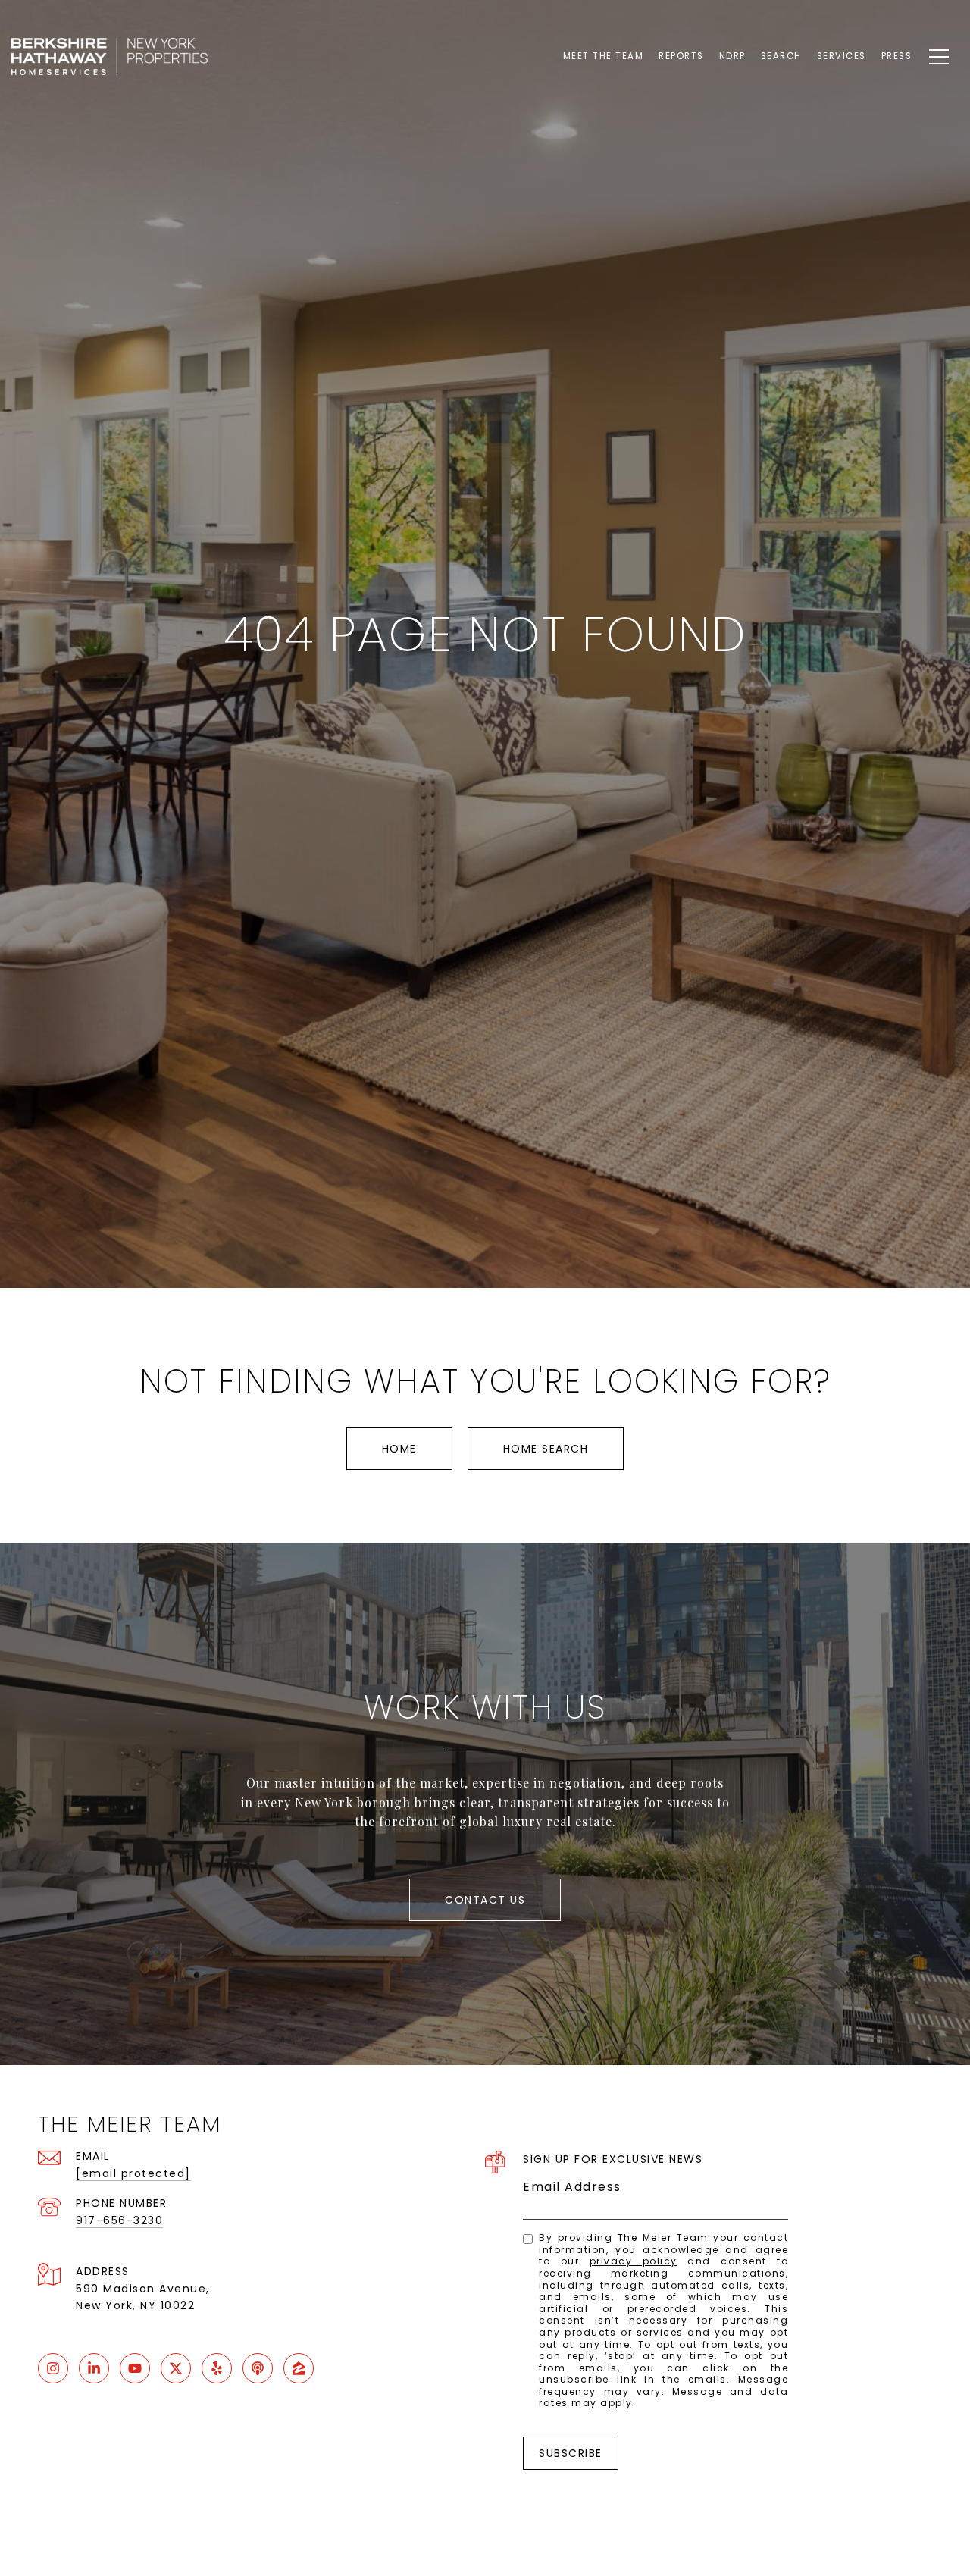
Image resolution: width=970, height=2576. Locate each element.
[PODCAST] (258, 2368)
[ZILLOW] (299, 2368)
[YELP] (217, 2368)
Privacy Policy (634, 2261)
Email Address (572, 2187)
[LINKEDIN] (94, 2368)
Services (842, 56)
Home (399, 1449)
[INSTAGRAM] (53, 2368)
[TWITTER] (176, 2368)
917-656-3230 (119, 2220)
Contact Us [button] (485, 1900)
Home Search (546, 1449)
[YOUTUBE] (135, 2368)
